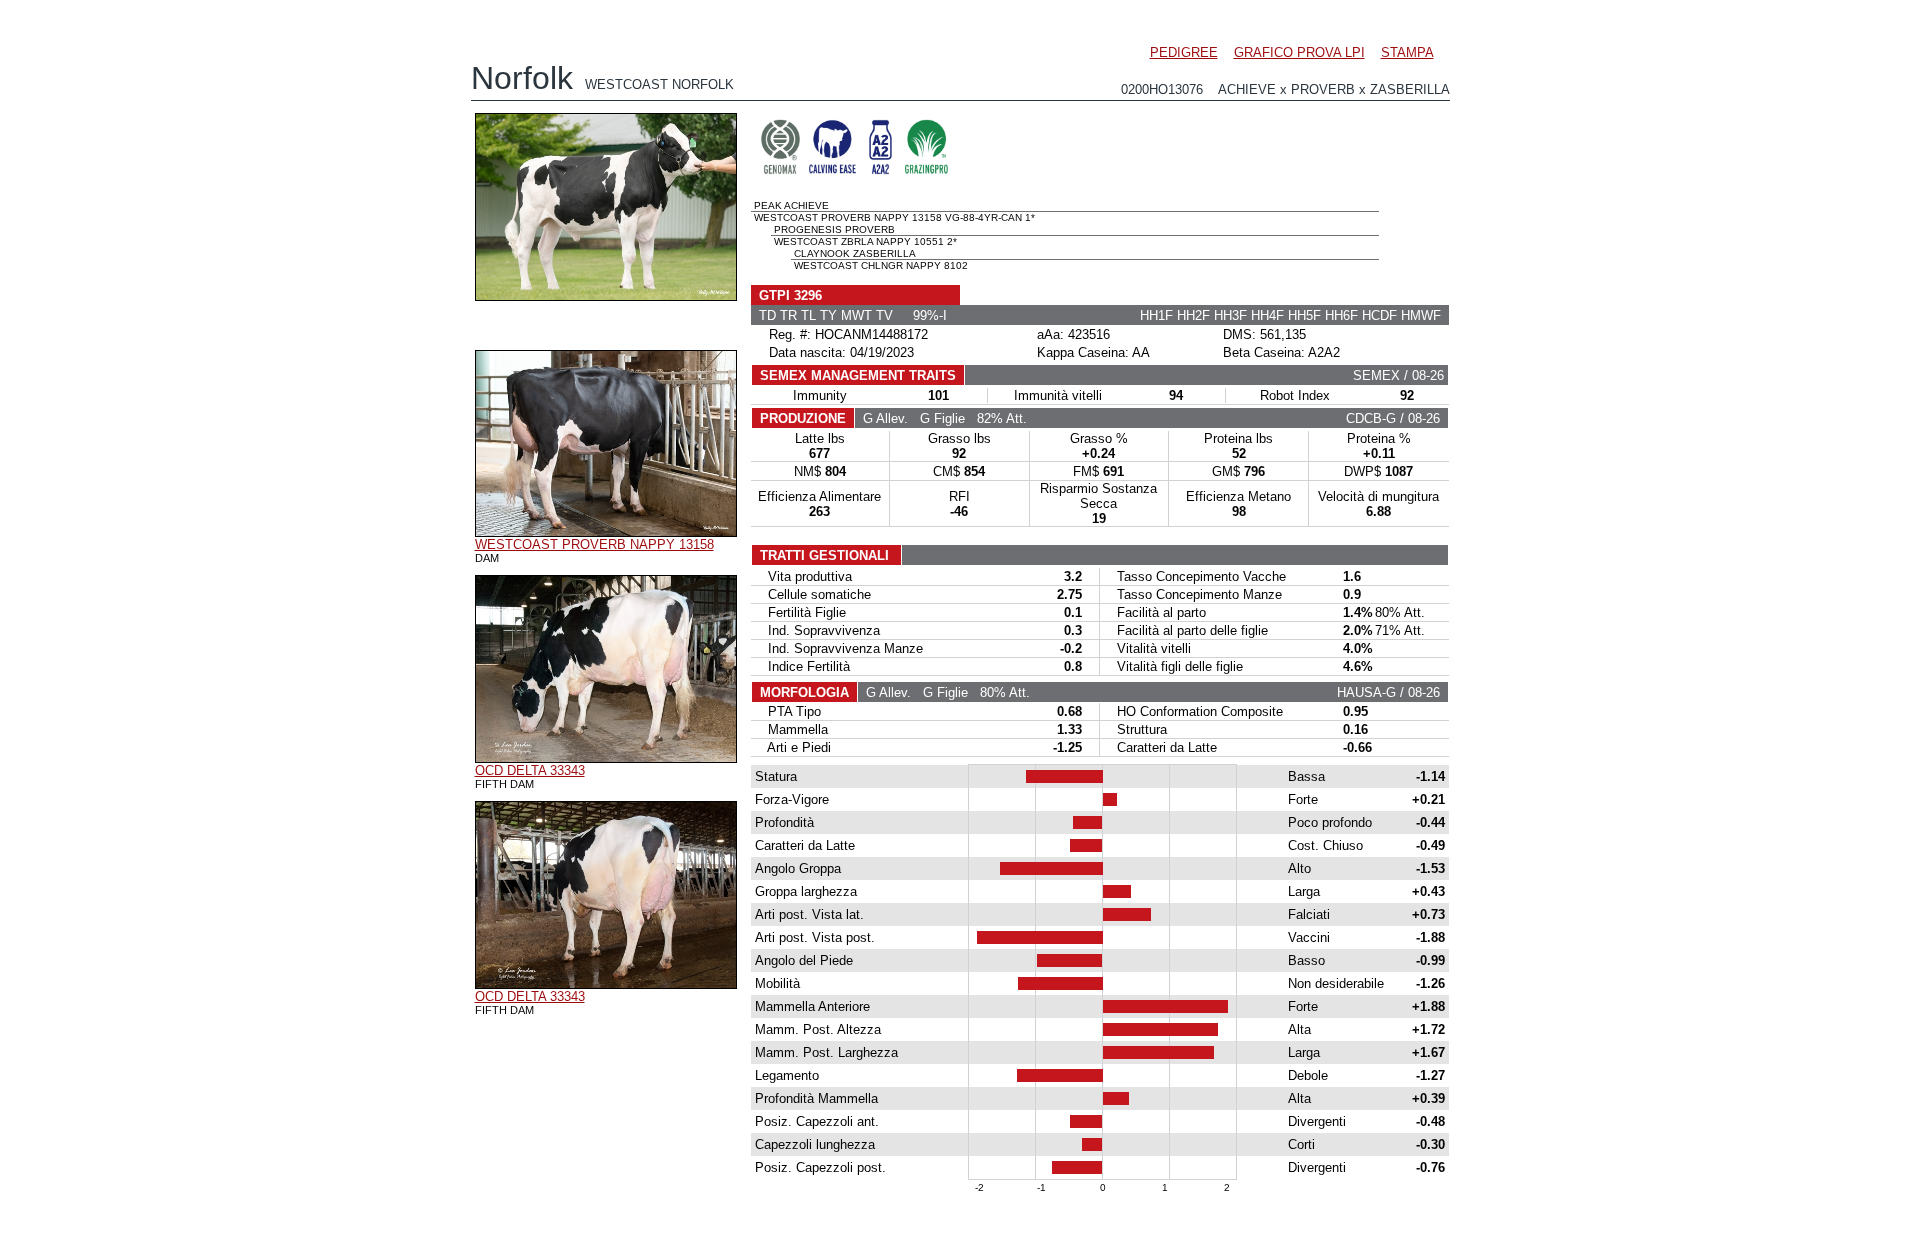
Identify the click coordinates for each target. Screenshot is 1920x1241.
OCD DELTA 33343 (530, 770)
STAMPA (1407, 52)
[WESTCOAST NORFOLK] (606, 296)
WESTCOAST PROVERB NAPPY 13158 (594, 544)
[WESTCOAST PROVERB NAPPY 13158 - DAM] (606, 532)
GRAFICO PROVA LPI (1299, 52)
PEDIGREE (1184, 52)
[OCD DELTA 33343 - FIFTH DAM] (606, 758)
